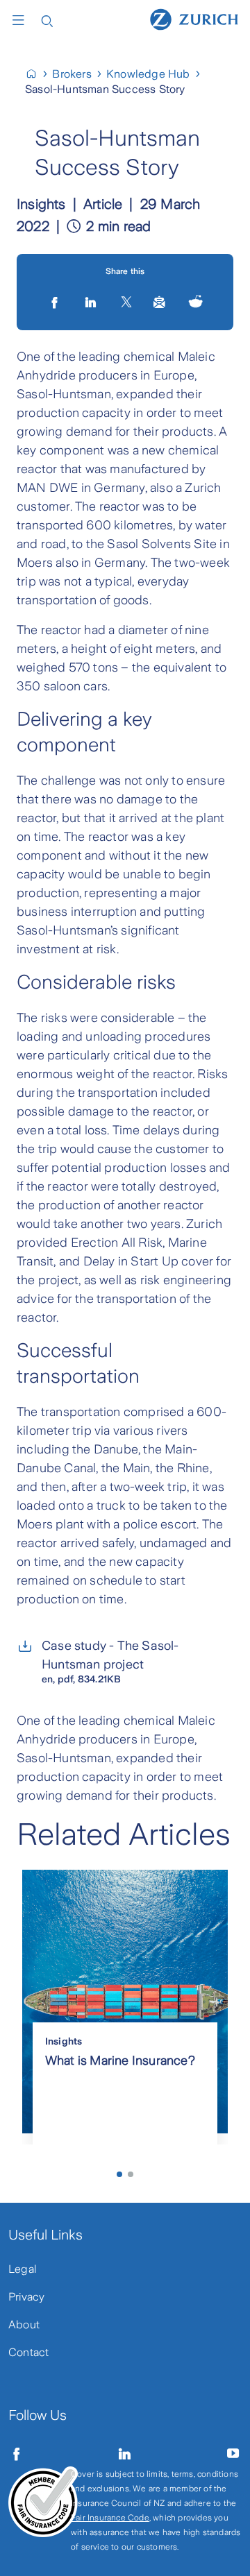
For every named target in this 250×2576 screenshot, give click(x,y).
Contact (28, 2352)
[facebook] (56, 302)
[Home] (194, 19)
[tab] (119, 2174)
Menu (22, 20)
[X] (126, 302)
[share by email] (160, 302)
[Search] (47, 20)
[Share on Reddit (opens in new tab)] (196, 302)
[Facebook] (17, 2454)
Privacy (26, 2297)
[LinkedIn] (92, 302)
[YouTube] (233, 2454)
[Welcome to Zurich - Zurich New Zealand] (37, 74)
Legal (23, 2269)
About (24, 2325)
